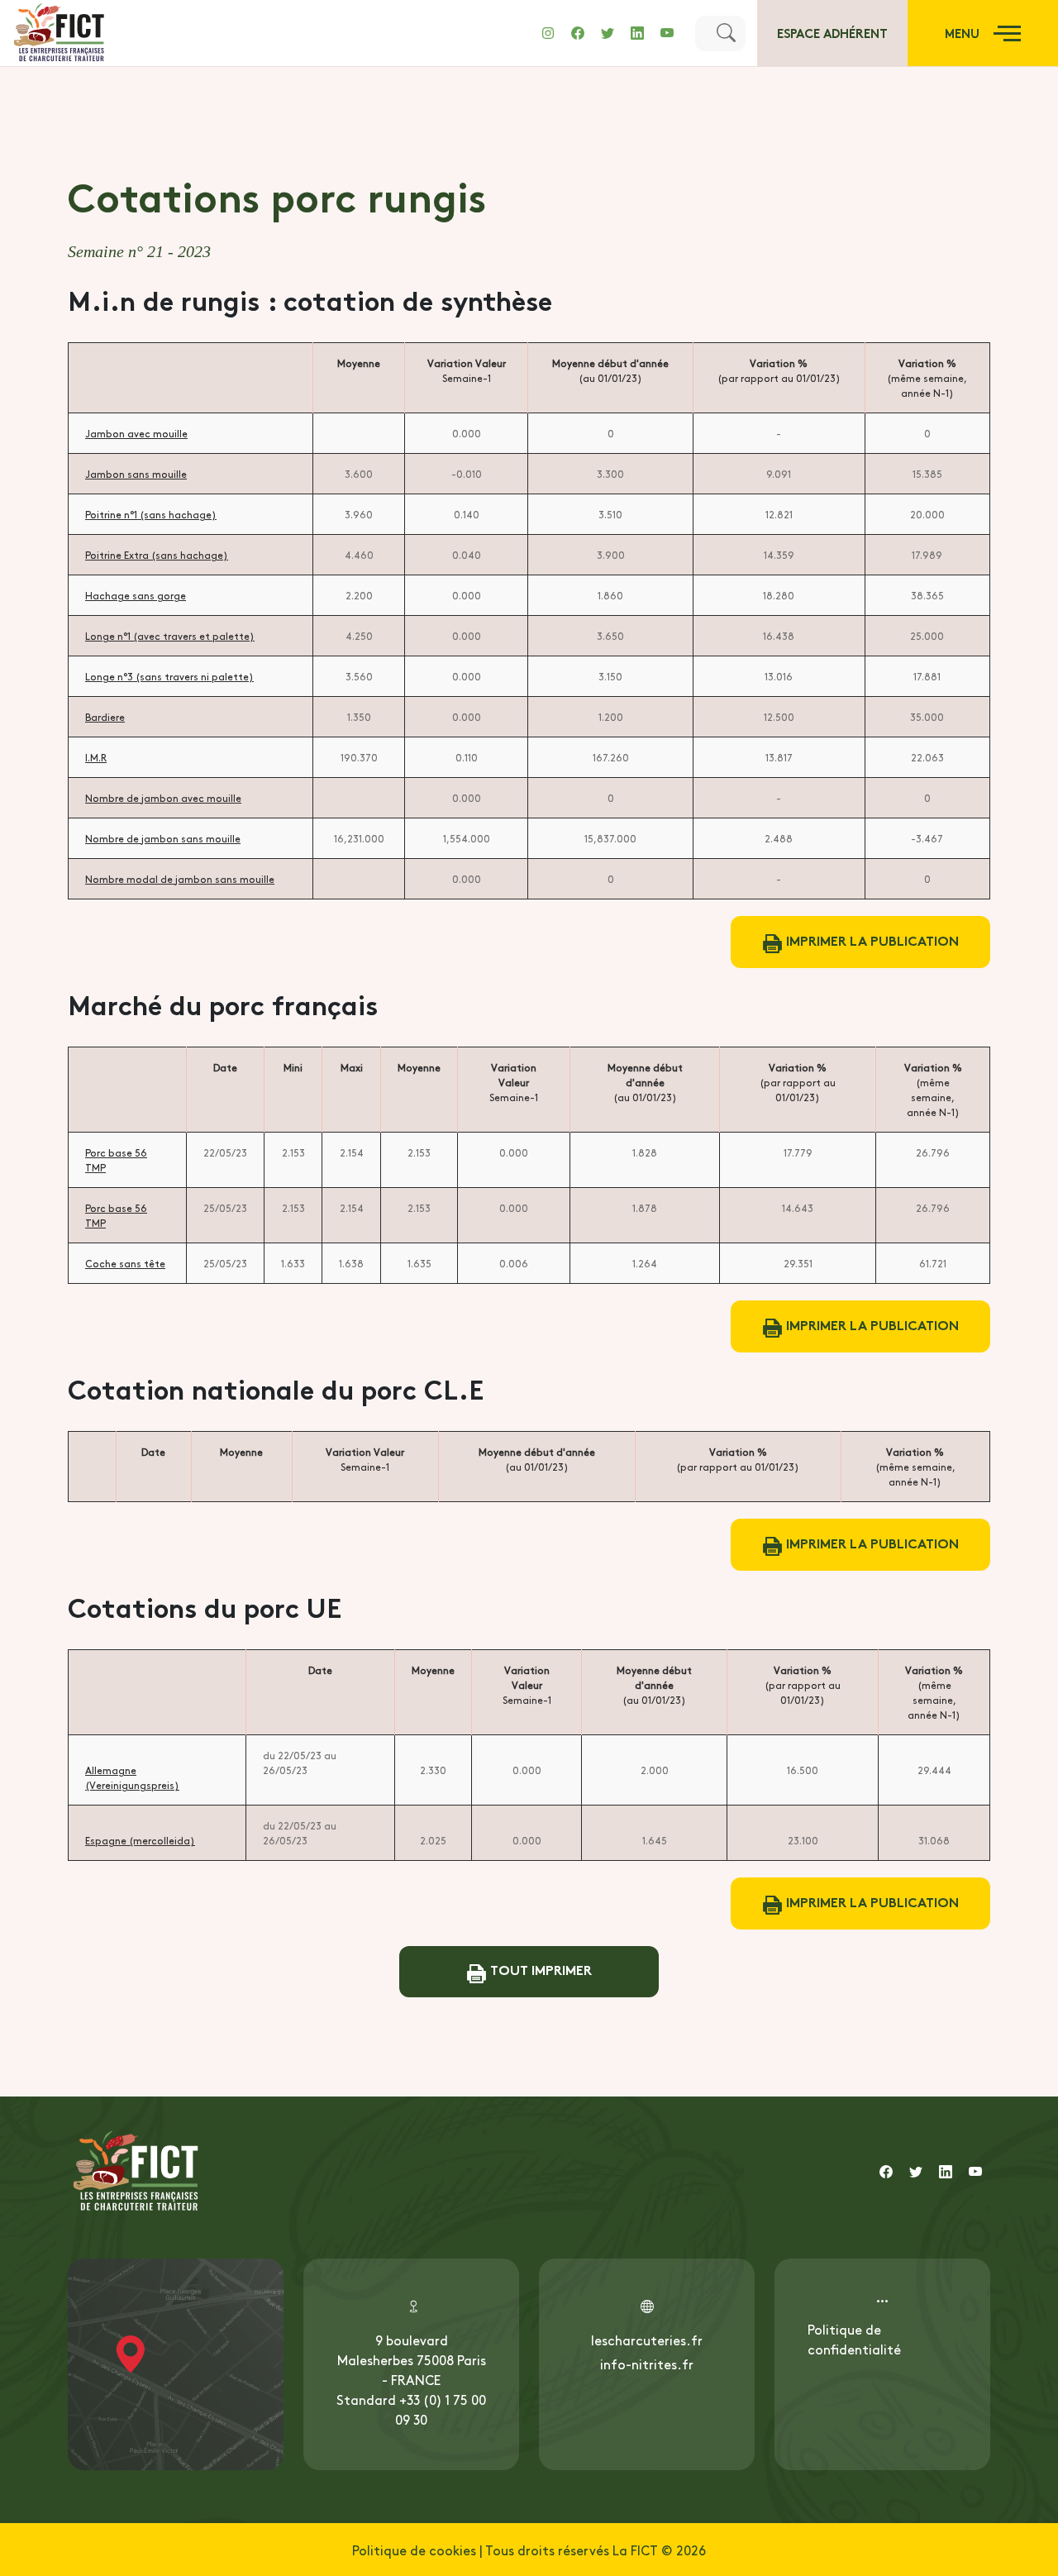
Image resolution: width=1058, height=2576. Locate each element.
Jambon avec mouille (136, 433)
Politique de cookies (414, 2550)
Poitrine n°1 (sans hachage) (151, 514)
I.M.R (96, 757)
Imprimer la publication (871, 940)
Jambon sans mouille (136, 474)
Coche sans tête (125, 1263)
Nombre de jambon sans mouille (163, 838)
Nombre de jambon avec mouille (163, 798)
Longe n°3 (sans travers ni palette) (169, 676)
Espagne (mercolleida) (140, 1840)
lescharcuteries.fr (647, 2340)
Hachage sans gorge (136, 595)
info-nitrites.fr (647, 2364)
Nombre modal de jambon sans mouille (180, 879)
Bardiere (105, 717)
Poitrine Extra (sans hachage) (157, 555)
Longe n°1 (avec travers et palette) (170, 636)
